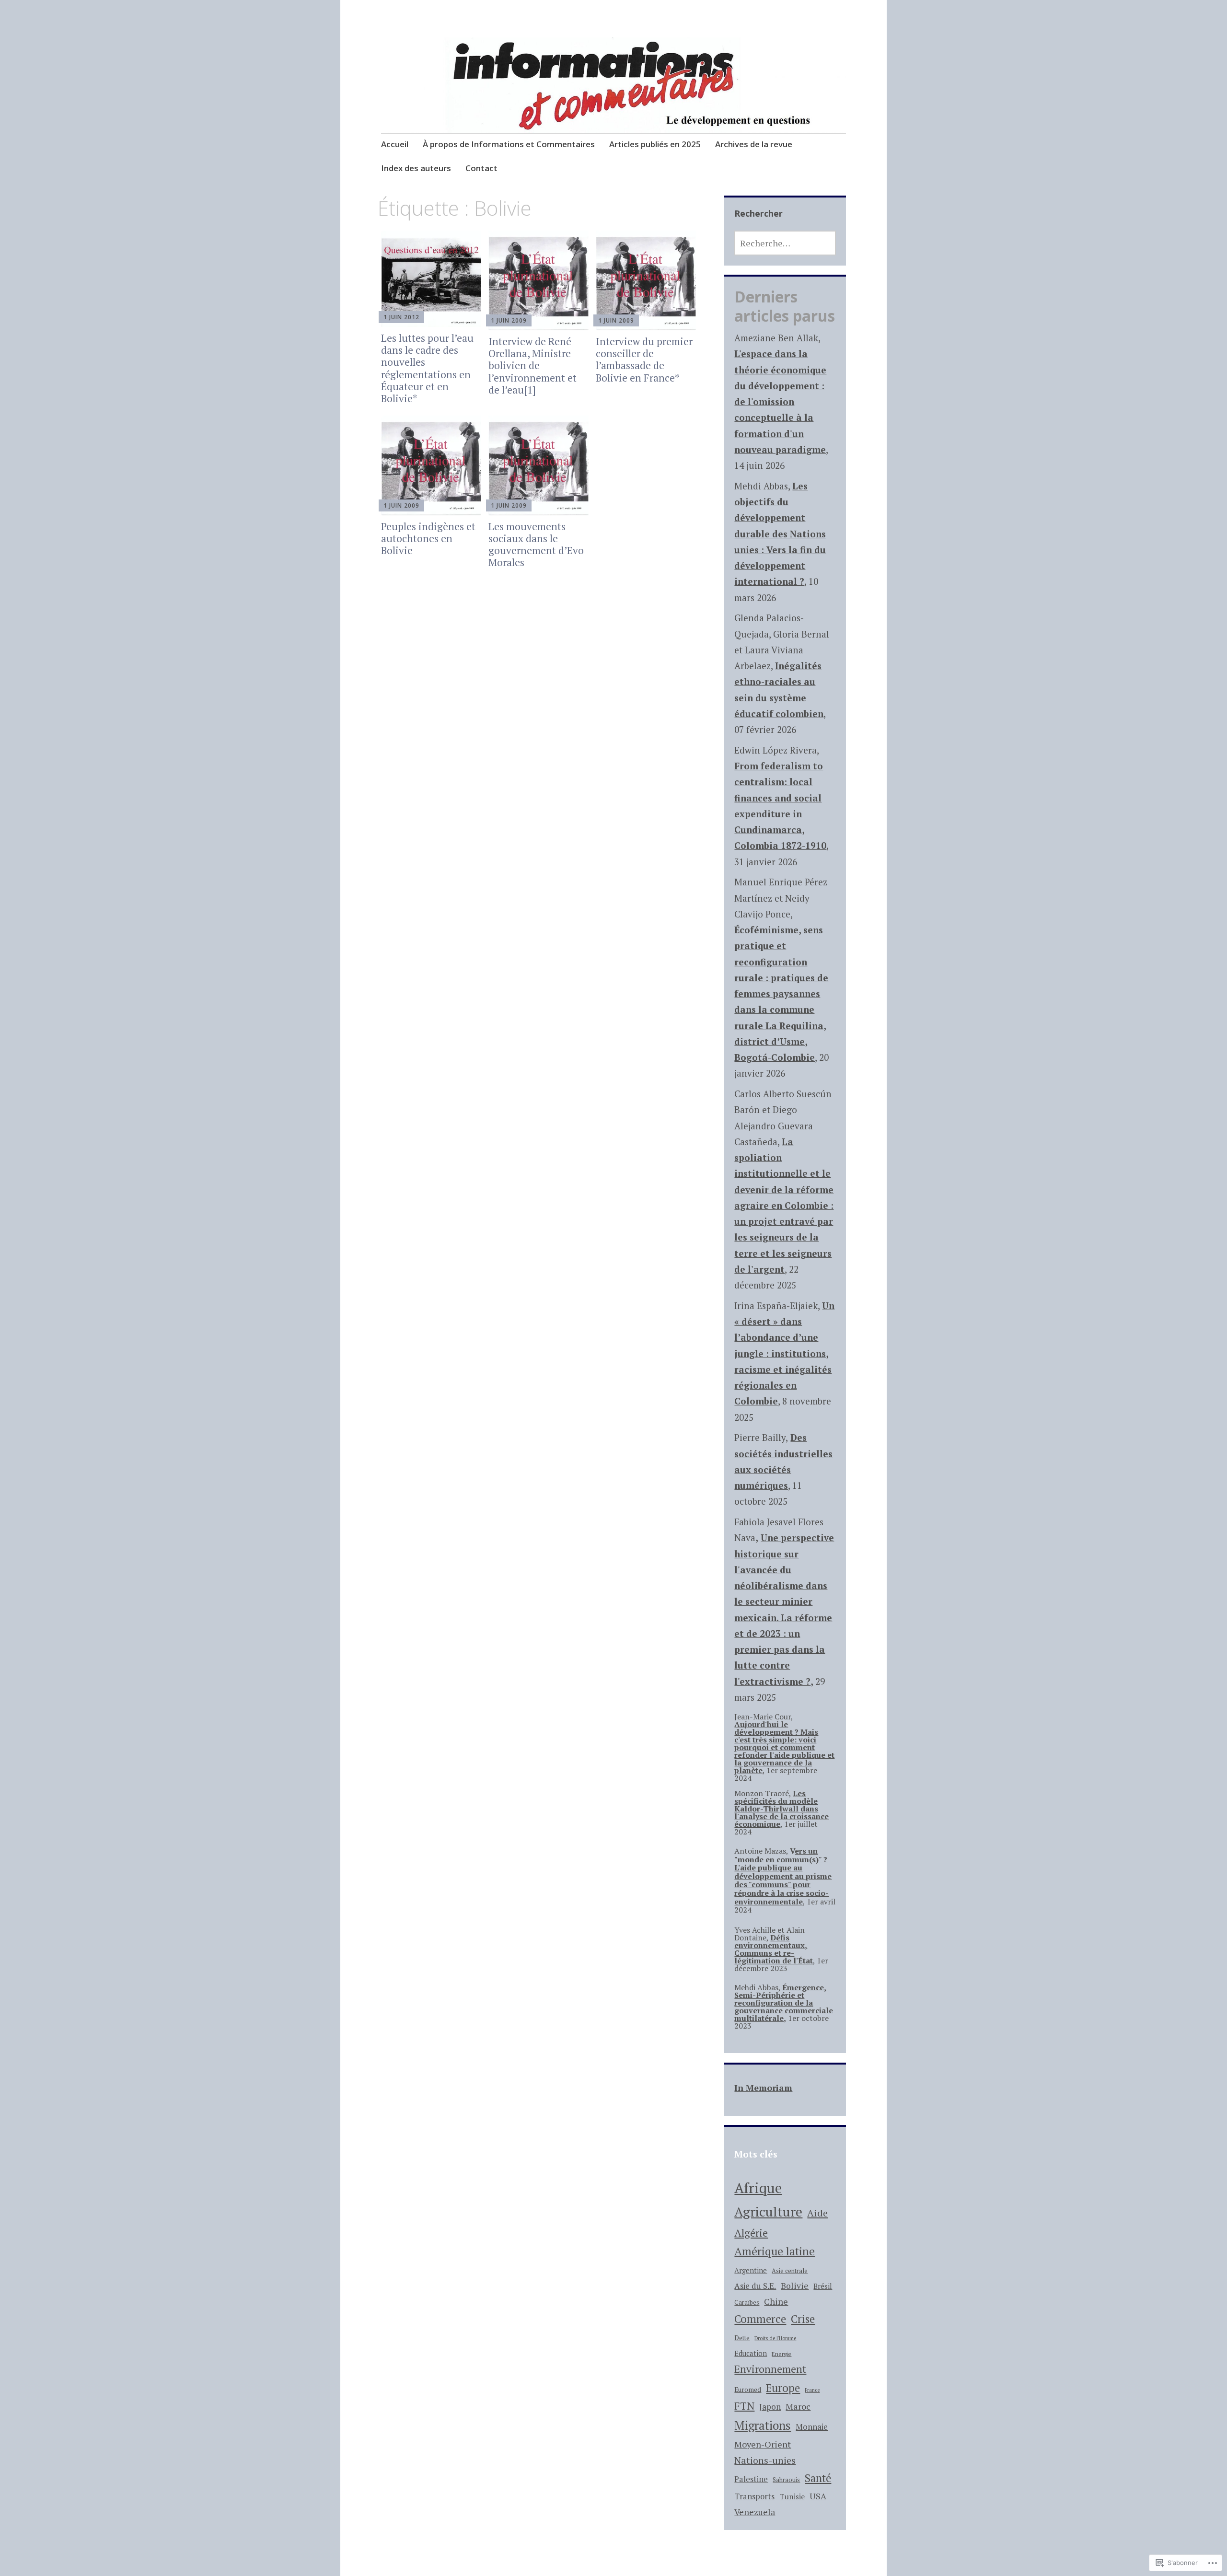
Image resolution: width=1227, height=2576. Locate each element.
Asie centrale (790, 2271)
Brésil (823, 2286)
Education (751, 2353)
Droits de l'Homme (775, 2338)
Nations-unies (765, 2460)
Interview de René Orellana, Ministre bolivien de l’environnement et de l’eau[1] (532, 366)
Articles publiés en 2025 (655, 144)
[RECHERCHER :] (785, 243)
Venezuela (755, 2512)
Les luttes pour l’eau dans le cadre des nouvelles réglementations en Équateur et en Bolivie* (427, 368)
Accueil (395, 144)
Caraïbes (747, 2303)
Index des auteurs (416, 168)
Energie (781, 2354)
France (812, 2390)
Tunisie (792, 2496)
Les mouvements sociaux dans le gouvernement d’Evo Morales (536, 545)
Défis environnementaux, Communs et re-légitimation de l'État (774, 1949)
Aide (817, 2213)
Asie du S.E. (755, 2286)
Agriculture (768, 2211)
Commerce (760, 2319)
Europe (783, 2388)
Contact (481, 168)
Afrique (758, 2188)
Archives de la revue (754, 144)
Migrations (763, 2425)
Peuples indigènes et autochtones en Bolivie (428, 538)
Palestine (751, 2479)
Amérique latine (775, 2251)
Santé (818, 2478)
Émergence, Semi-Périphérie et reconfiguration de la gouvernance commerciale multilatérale (784, 2003)
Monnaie (812, 2427)
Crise (803, 2319)
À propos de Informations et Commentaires (509, 144)
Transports (754, 2496)
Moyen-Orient (763, 2444)
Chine (776, 2301)
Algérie (751, 2233)
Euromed (748, 2390)
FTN (744, 2406)
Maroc (798, 2406)
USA (818, 2496)
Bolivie (795, 2286)
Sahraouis (786, 2480)
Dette (742, 2338)
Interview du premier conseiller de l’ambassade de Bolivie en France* (644, 360)
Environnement (770, 2369)
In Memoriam (763, 2088)
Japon (770, 2407)
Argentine (751, 2270)
